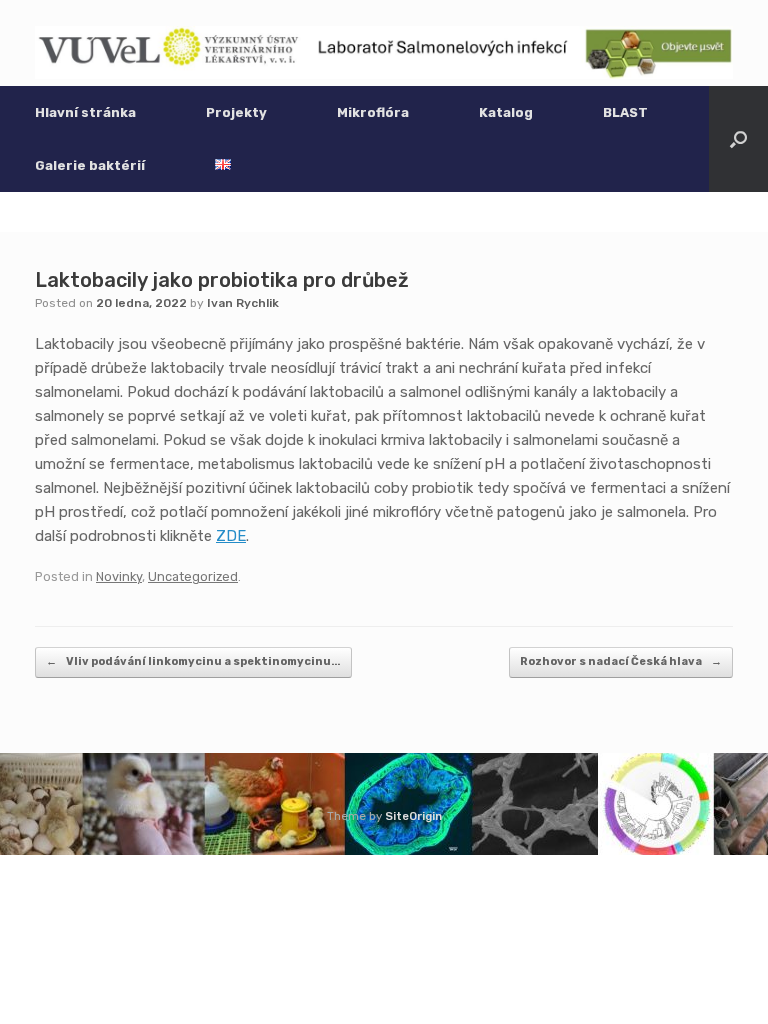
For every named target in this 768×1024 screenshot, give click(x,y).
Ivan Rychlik (243, 303)
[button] (738, 139)
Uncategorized (193, 576)
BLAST (625, 112)
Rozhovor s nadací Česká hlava (621, 661)
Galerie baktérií (90, 165)
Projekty (236, 112)
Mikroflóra (373, 112)
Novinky (119, 576)
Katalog (506, 112)
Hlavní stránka (85, 112)
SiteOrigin (413, 816)
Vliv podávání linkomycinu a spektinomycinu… (193, 661)
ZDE (231, 536)
